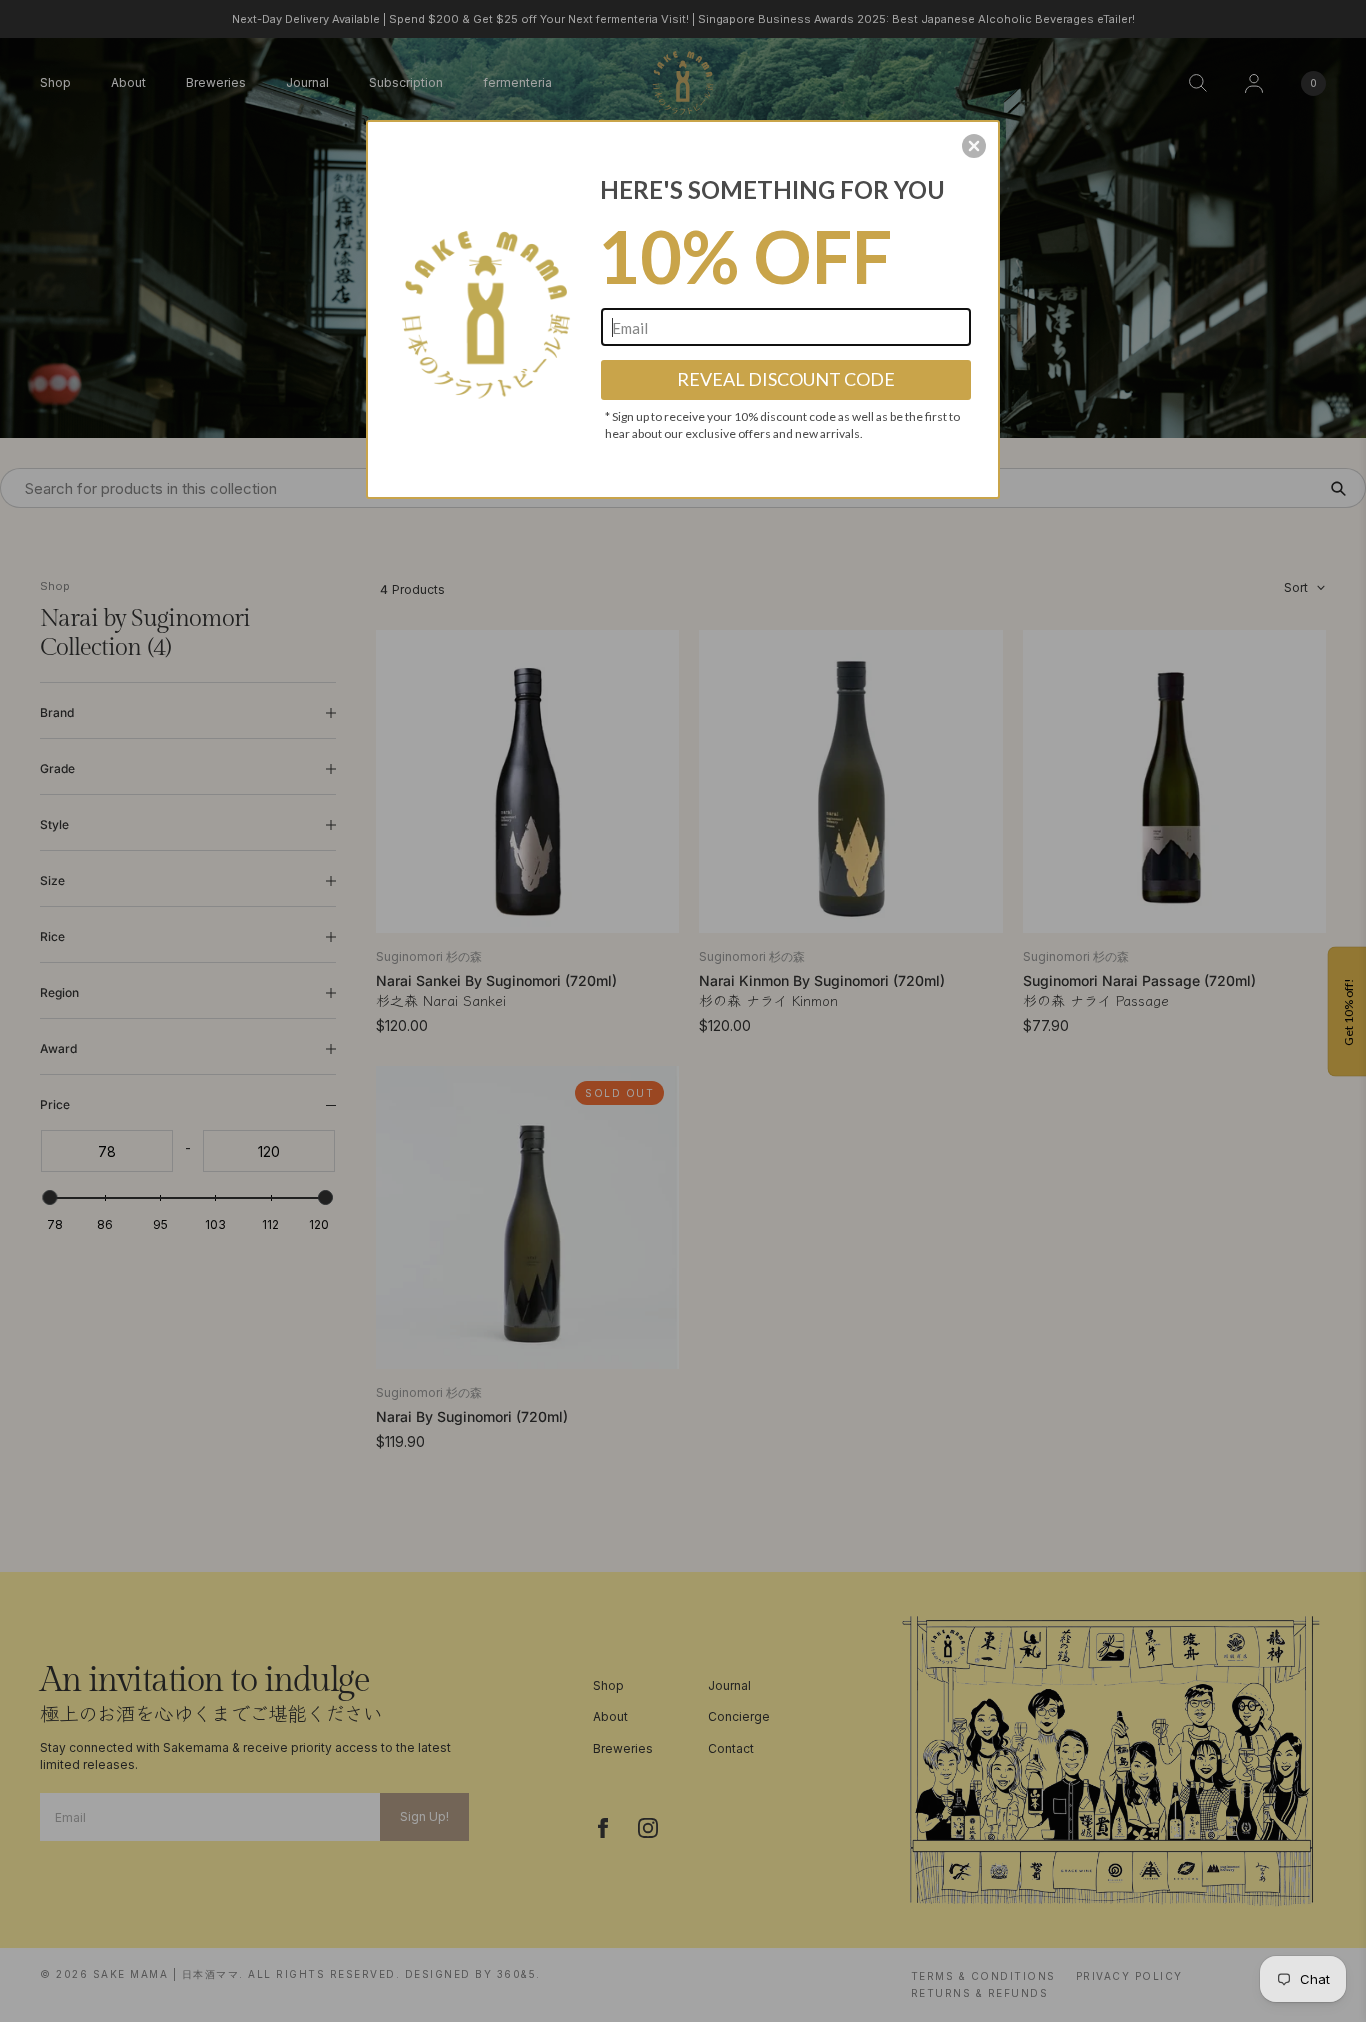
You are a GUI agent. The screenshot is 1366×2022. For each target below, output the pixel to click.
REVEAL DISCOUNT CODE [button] (786, 379)
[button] (974, 146)
